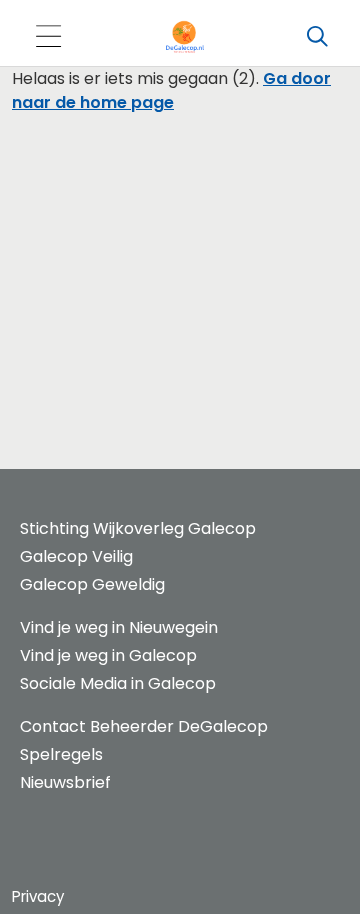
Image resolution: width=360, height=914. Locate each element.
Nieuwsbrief (65, 782)
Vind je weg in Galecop (108, 655)
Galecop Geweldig (92, 584)
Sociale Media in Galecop (118, 683)
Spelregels (61, 754)
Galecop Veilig (76, 556)
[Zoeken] (317, 37)
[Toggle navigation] (48, 37)
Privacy (38, 896)
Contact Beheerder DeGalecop (144, 726)
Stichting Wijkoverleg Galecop (138, 528)
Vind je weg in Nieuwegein (119, 627)
